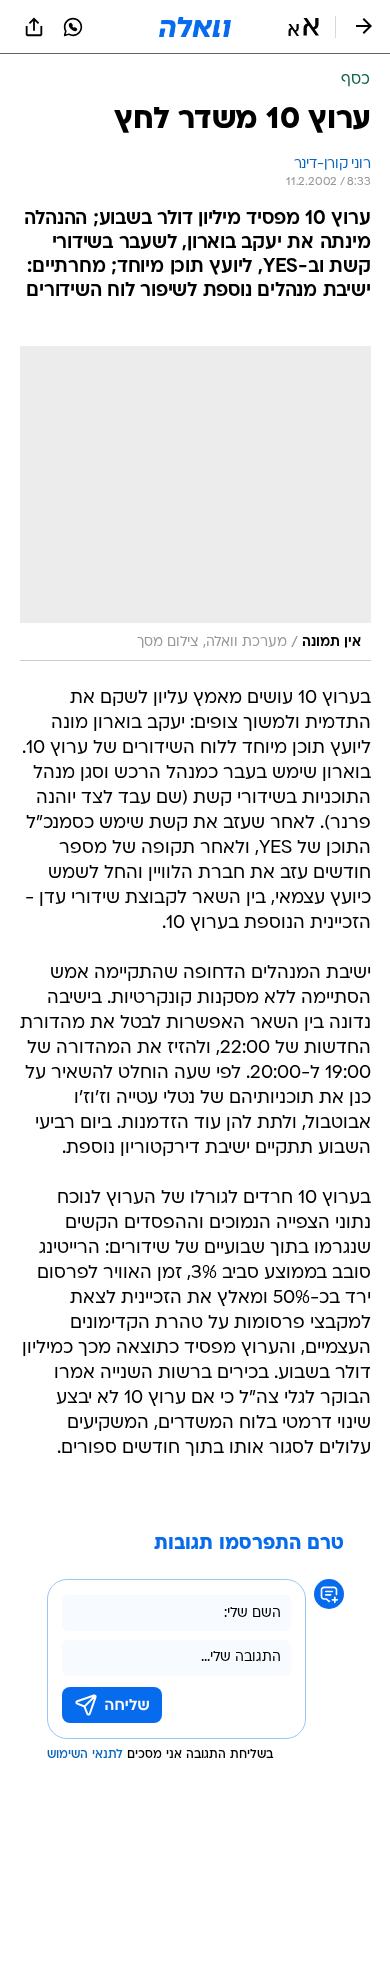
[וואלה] (195, 27)
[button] (303, 27)
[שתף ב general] (34, 27)
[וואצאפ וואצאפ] (73, 27)
